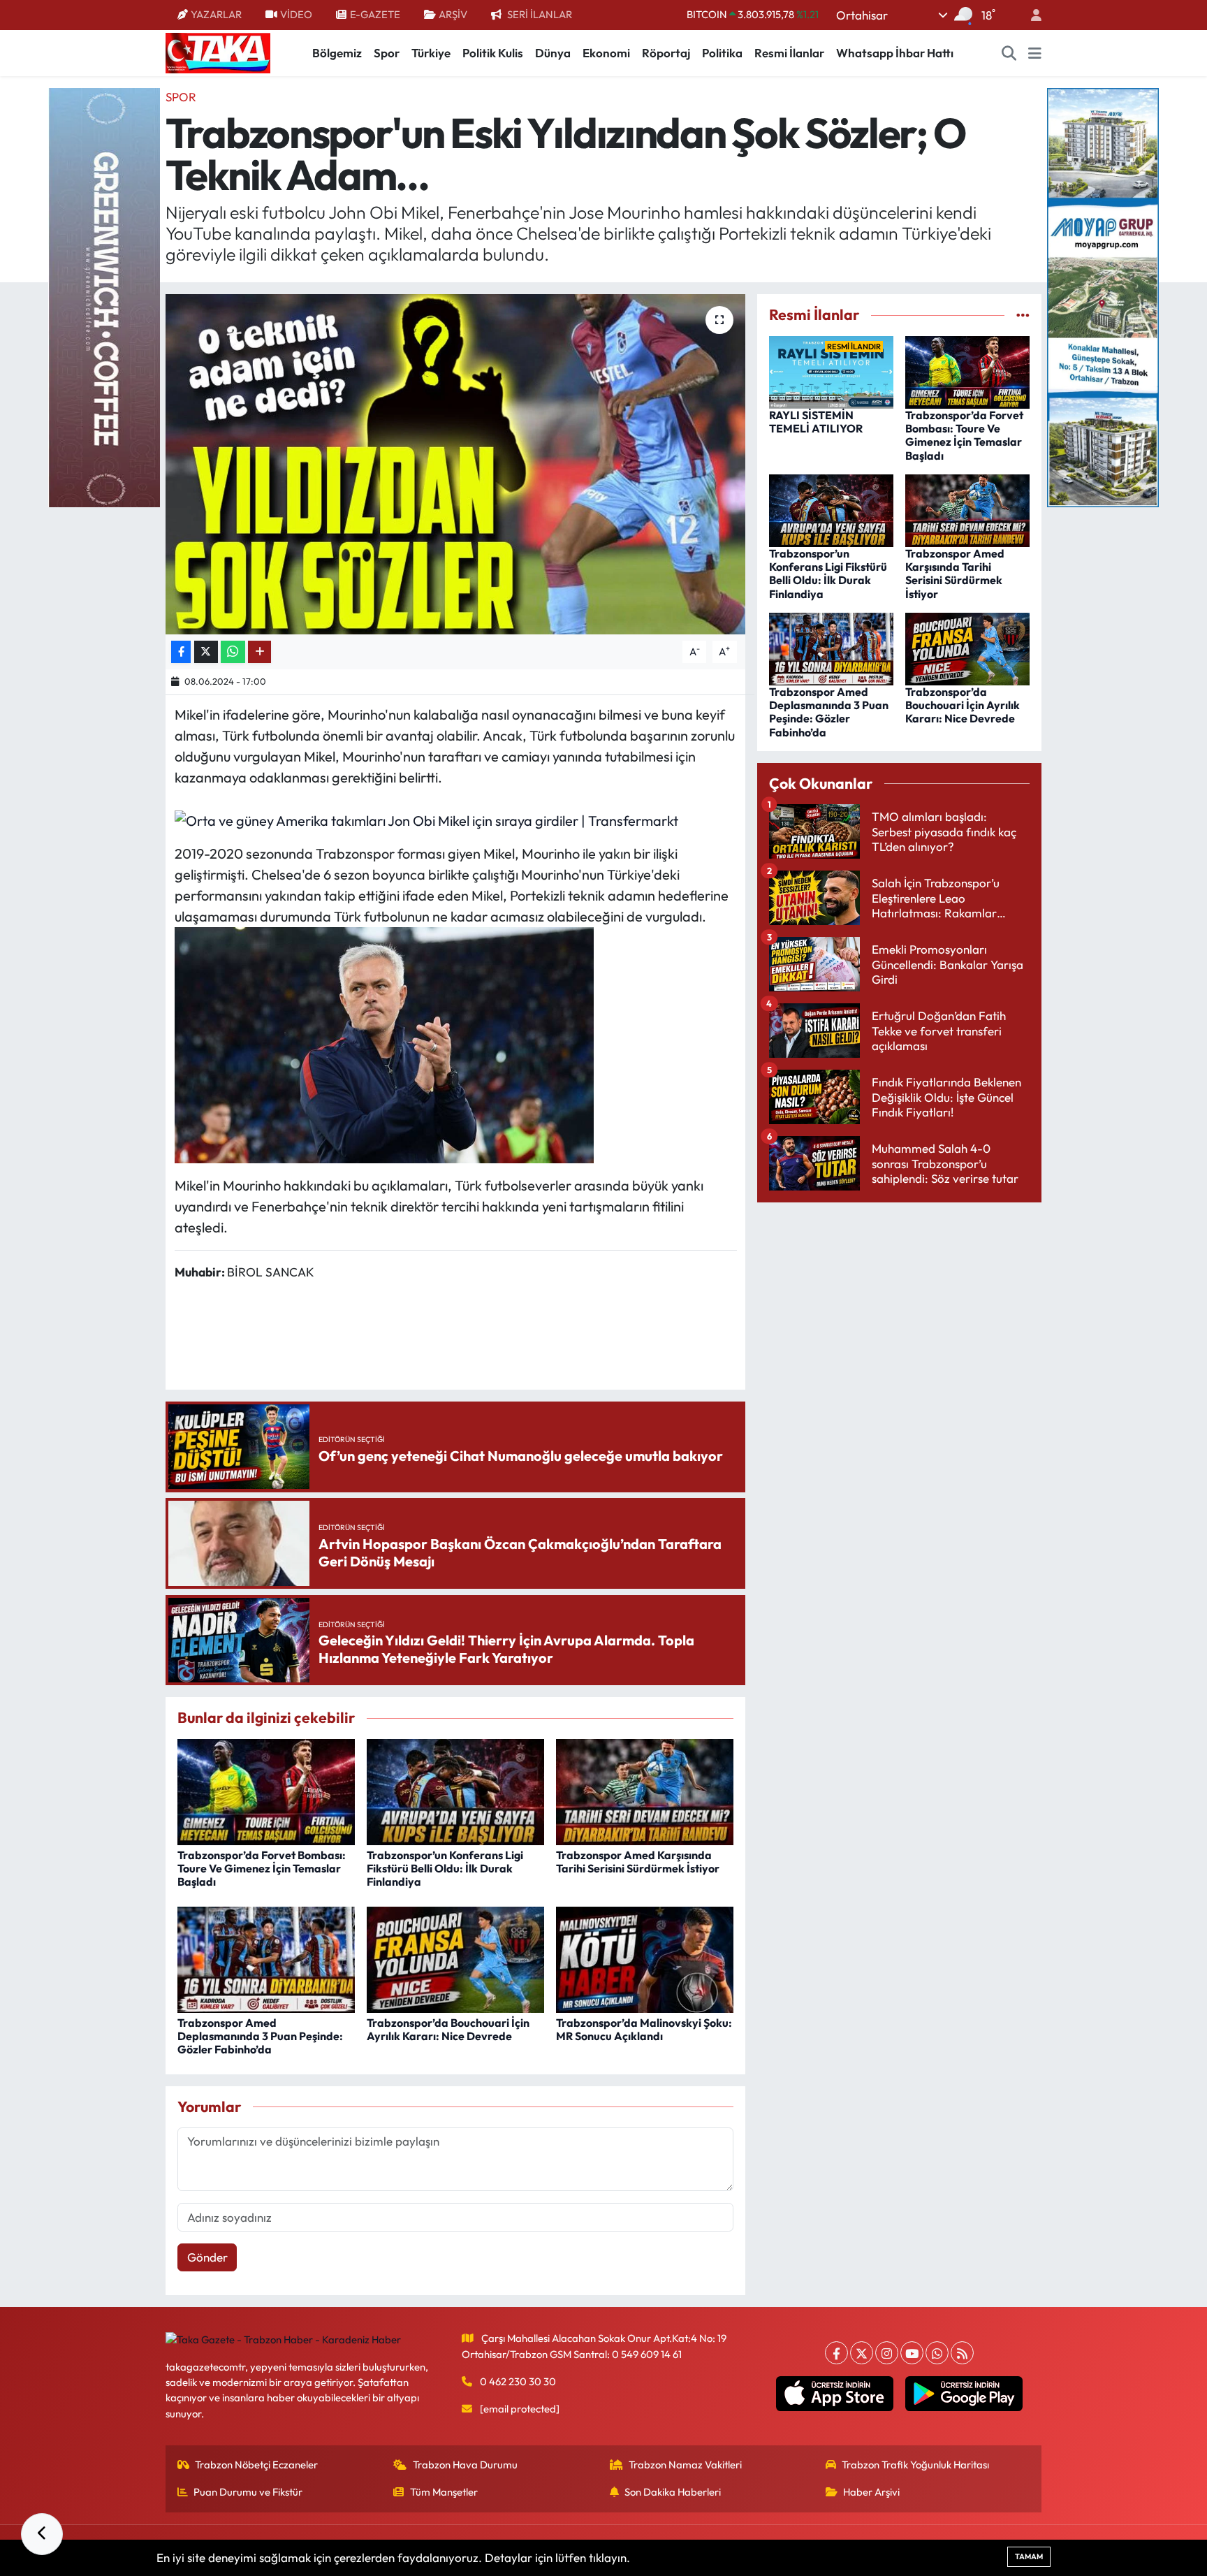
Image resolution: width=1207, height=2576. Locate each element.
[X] (862, 2353)
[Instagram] (887, 2353)
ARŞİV (453, 14)
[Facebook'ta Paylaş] (181, 652)
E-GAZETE (375, 14)
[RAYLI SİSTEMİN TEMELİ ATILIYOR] (831, 371)
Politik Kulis (493, 53)
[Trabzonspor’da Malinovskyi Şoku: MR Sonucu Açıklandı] (645, 1958)
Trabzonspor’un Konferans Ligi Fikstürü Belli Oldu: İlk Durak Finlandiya (445, 1868)
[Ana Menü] (1035, 53)
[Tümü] (1023, 315)
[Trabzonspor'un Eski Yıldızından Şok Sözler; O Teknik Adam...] (456, 464)
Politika (722, 53)
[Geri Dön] (42, 2534)
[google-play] (964, 2394)
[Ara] (1009, 53)
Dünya (553, 53)
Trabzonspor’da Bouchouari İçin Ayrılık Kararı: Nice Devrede (448, 2029)
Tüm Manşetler (444, 2492)
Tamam (1029, 2556)
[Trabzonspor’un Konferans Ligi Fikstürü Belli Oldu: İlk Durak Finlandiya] (455, 1790)
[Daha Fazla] (259, 652)
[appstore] (835, 2394)
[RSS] (962, 2353)
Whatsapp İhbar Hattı (895, 53)
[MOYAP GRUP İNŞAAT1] (1103, 296)
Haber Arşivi (871, 2492)
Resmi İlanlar (789, 53)
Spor (387, 53)
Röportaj (666, 53)
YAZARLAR (216, 14)
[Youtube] (912, 2353)
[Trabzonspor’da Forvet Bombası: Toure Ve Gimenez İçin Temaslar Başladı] (266, 1790)
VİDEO (296, 14)
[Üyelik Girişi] (1030, 15)
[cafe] (104, 296)
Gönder (207, 2257)
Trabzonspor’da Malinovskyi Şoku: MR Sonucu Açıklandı (644, 2029)
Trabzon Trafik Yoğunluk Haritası (915, 2465)
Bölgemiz (337, 53)
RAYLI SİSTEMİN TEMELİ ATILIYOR (816, 422)
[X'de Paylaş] (206, 652)
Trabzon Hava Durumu (465, 2465)
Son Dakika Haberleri (673, 2492)
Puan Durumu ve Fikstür (248, 2492)
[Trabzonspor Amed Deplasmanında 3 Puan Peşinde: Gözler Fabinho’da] (266, 1958)
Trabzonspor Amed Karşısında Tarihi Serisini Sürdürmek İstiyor (638, 1862)
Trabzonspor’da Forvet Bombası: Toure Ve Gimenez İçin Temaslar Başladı (262, 1868)
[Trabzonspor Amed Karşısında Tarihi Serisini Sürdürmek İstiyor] (645, 1790)
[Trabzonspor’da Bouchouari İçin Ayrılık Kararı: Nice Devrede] (455, 1958)
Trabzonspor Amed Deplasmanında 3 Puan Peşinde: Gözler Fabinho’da (260, 2036)
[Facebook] (836, 2353)
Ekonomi (606, 53)
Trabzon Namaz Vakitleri (685, 2465)
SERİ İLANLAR (540, 14)
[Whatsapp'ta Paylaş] (233, 652)
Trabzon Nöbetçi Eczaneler (256, 2465)
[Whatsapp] (937, 2353)
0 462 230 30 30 (518, 2381)
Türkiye (431, 53)
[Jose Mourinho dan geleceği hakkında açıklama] (384, 1043)
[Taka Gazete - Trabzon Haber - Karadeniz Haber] (218, 52)
